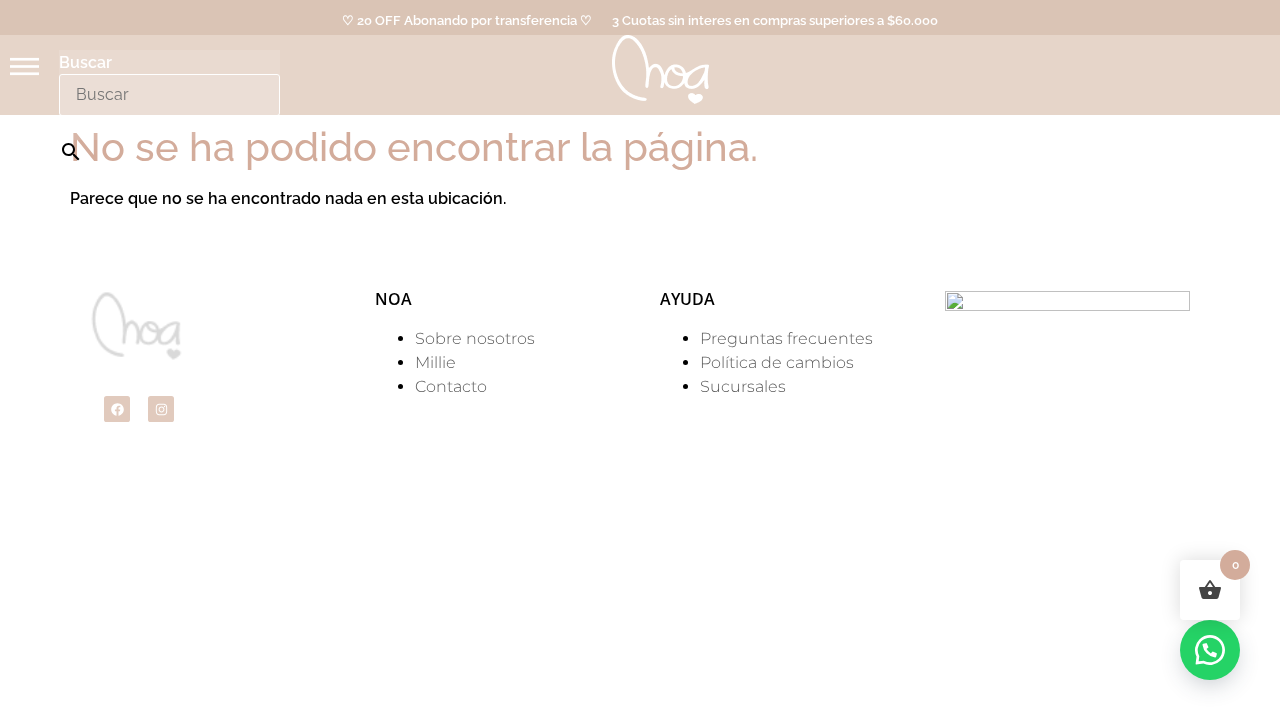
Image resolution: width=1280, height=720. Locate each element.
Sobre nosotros (475, 338)
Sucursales (743, 386)
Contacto (451, 386)
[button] (1210, 650)
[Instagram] (161, 409)
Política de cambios (777, 362)
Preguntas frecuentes (786, 338)
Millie (435, 362)
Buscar (85, 63)
